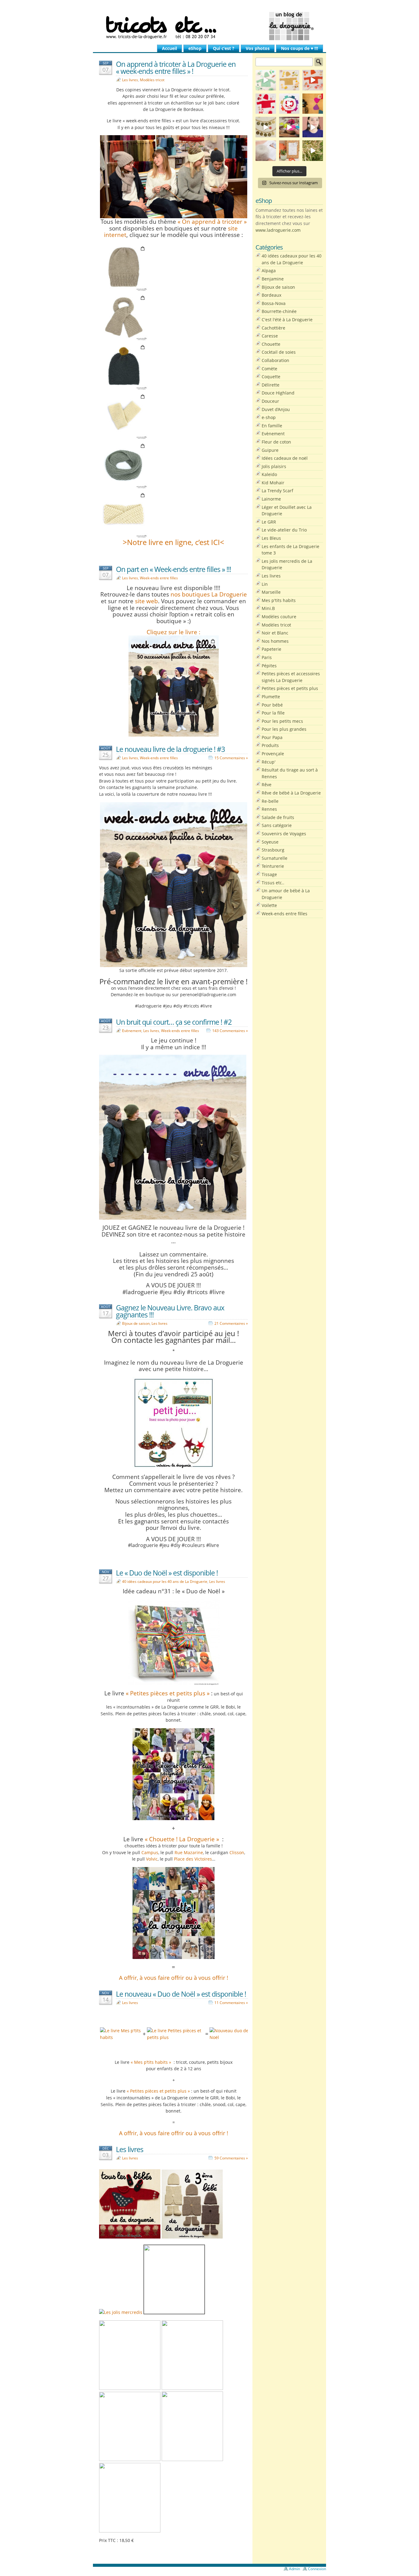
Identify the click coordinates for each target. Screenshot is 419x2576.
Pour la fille (273, 713)
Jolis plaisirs (274, 466)
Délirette (271, 385)
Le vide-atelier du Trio (284, 530)
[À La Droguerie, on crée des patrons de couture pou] (289, 151)
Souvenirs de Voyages (284, 834)
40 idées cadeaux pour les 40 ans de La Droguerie (165, 1581)
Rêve (267, 785)
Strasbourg (273, 850)
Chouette (271, 344)
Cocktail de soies (279, 352)
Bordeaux (271, 295)
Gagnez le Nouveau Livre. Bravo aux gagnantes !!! (170, 1311)
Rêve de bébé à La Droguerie (291, 793)
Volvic (152, 1859)
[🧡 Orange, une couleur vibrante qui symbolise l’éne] (313, 80)
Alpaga (269, 271)
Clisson (237, 1852)
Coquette (271, 377)
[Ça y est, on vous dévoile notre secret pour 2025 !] (289, 104)
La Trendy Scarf (277, 491)
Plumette (271, 697)
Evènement (132, 1031)
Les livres (130, 80)
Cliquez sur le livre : (173, 632)
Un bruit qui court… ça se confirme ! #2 (174, 1022)
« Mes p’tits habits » (151, 2062)
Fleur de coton (276, 442)
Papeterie (271, 649)
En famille (272, 426)
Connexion (317, 2569)
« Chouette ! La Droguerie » (182, 1839)
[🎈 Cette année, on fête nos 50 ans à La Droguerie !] (266, 104)
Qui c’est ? (224, 48)
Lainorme (271, 499)
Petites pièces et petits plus (290, 688)
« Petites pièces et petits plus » (168, 1693)
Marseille (271, 592)
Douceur (270, 401)
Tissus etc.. (273, 883)
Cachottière (273, 328)
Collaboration (275, 360)
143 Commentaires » (230, 1031)
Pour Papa (272, 737)
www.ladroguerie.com (278, 230)
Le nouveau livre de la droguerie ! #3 (170, 749)
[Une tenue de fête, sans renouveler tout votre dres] (313, 127)
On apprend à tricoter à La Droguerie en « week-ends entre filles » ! (176, 68)
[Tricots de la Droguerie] (209, 26)
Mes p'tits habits (279, 600)
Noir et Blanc (275, 633)
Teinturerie (273, 866)
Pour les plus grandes (284, 729)
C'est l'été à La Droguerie (287, 320)
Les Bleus (271, 538)
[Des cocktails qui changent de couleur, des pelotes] (289, 127)
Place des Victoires (193, 1859)
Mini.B (268, 608)
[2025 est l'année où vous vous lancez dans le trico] (266, 151)
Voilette (269, 905)
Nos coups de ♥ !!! (300, 48)
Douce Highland (278, 393)
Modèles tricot (152, 80)
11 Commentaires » (231, 2003)
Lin (265, 584)
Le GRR (269, 522)
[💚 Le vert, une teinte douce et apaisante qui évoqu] (266, 80)
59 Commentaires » (231, 2158)
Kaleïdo (269, 474)
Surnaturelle (275, 858)
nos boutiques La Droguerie (209, 594)
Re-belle (270, 801)
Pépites (269, 666)
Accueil (169, 48)
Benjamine (273, 279)
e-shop (269, 417)
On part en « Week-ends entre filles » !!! (173, 569)
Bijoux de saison (136, 1323)
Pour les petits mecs (282, 721)
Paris (267, 657)
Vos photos (258, 48)
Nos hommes (275, 641)
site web (146, 601)
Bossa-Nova (274, 303)
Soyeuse (270, 842)
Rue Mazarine (189, 1852)
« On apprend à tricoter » (212, 221)
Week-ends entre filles (159, 578)
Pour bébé (272, 705)
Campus (150, 1852)
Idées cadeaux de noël (285, 458)
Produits (270, 745)
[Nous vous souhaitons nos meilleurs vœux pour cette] (266, 127)
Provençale (273, 754)
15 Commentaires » (231, 758)
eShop (195, 48)
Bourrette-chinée (279, 311)
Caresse (270, 336)
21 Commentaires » (231, 1323)
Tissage (269, 874)
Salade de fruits (278, 817)
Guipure (270, 450)
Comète (269, 369)
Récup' (269, 762)
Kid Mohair (273, 483)
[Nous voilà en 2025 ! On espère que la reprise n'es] (313, 104)
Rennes (269, 809)
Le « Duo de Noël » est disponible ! (167, 1573)
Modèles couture (279, 617)
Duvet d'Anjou (276, 409)
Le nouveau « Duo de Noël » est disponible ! (181, 1994)
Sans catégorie (277, 825)
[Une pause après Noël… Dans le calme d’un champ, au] (313, 151)
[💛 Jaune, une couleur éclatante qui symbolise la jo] (289, 80)
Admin (294, 2569)
